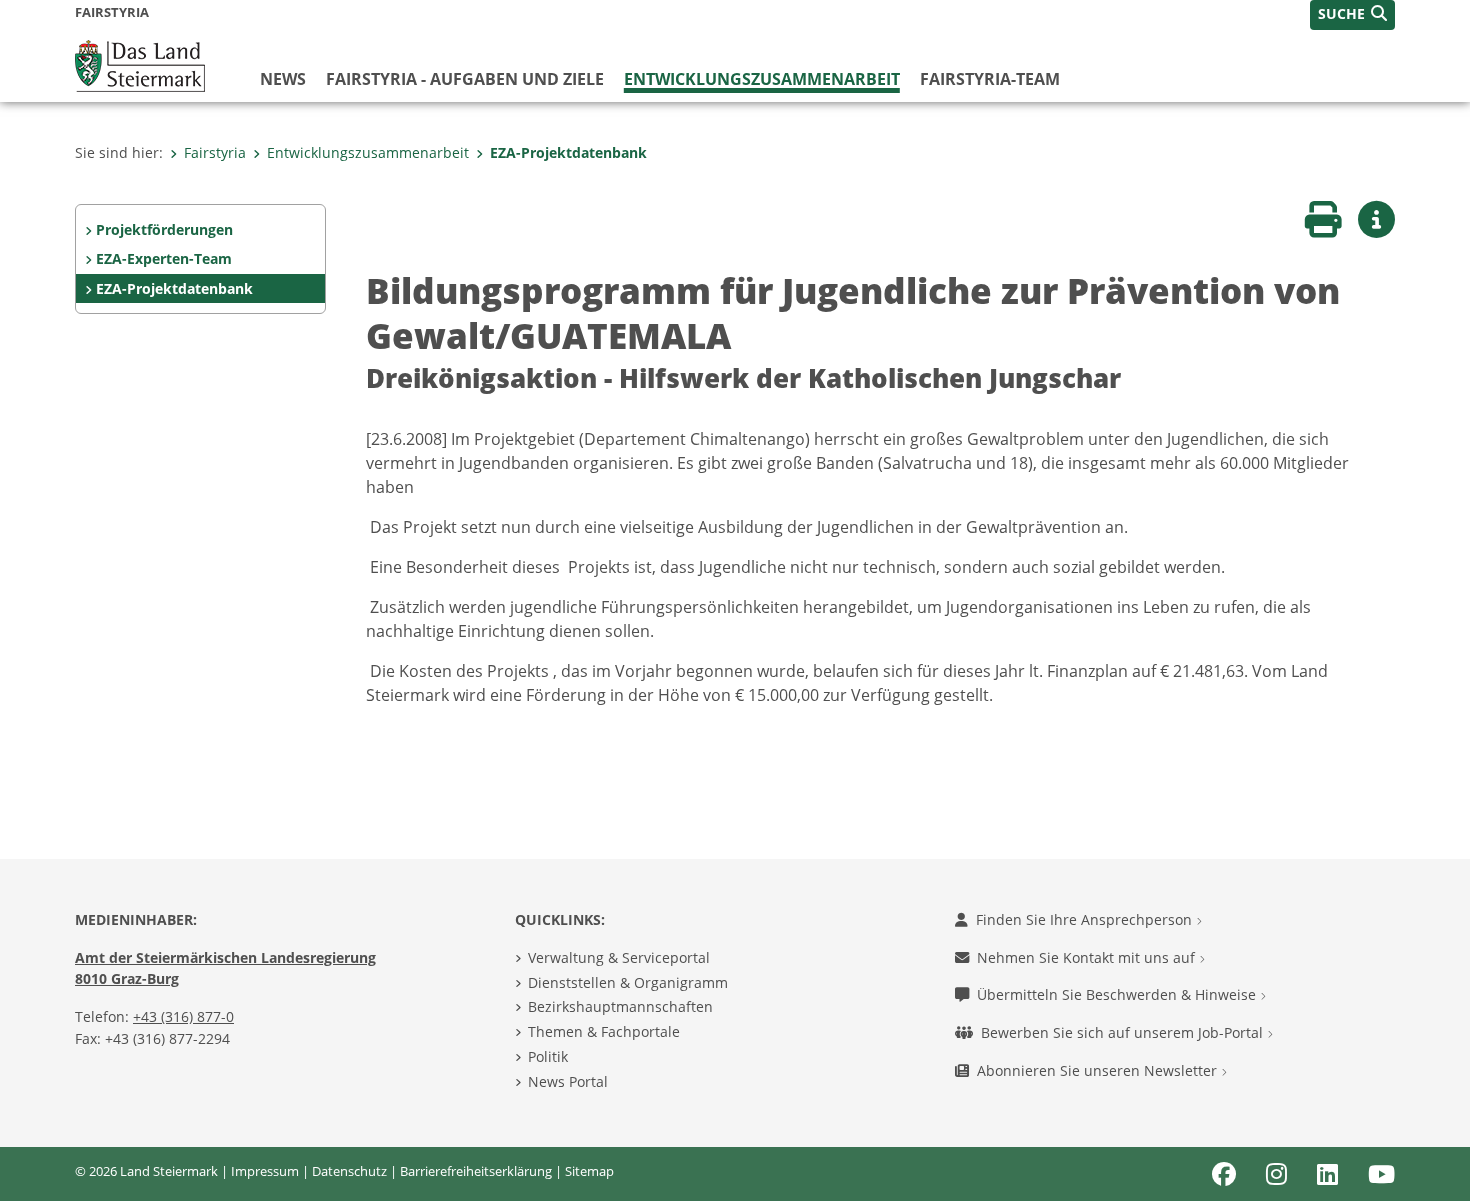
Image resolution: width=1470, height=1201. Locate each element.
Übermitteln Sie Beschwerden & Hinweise (1118, 994)
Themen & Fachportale (604, 1031)
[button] (1352, 15)
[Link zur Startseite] (140, 64)
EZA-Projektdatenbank (568, 152)
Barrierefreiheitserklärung (476, 1171)
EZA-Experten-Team (164, 258)
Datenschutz (349, 1171)
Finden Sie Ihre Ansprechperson (1086, 919)
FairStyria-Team (990, 79)
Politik (548, 1056)
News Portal (568, 1081)
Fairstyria (215, 152)
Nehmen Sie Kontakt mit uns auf (1088, 957)
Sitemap (589, 1171)
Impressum (265, 1171)
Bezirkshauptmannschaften (620, 1006)
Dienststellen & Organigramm (628, 982)
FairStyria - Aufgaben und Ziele (465, 79)
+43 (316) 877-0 (183, 1016)
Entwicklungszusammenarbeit (762, 79)
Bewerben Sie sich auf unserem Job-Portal (1124, 1032)
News (283, 79)
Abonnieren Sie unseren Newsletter (1099, 1070)
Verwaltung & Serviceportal (619, 957)
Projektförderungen (164, 229)
